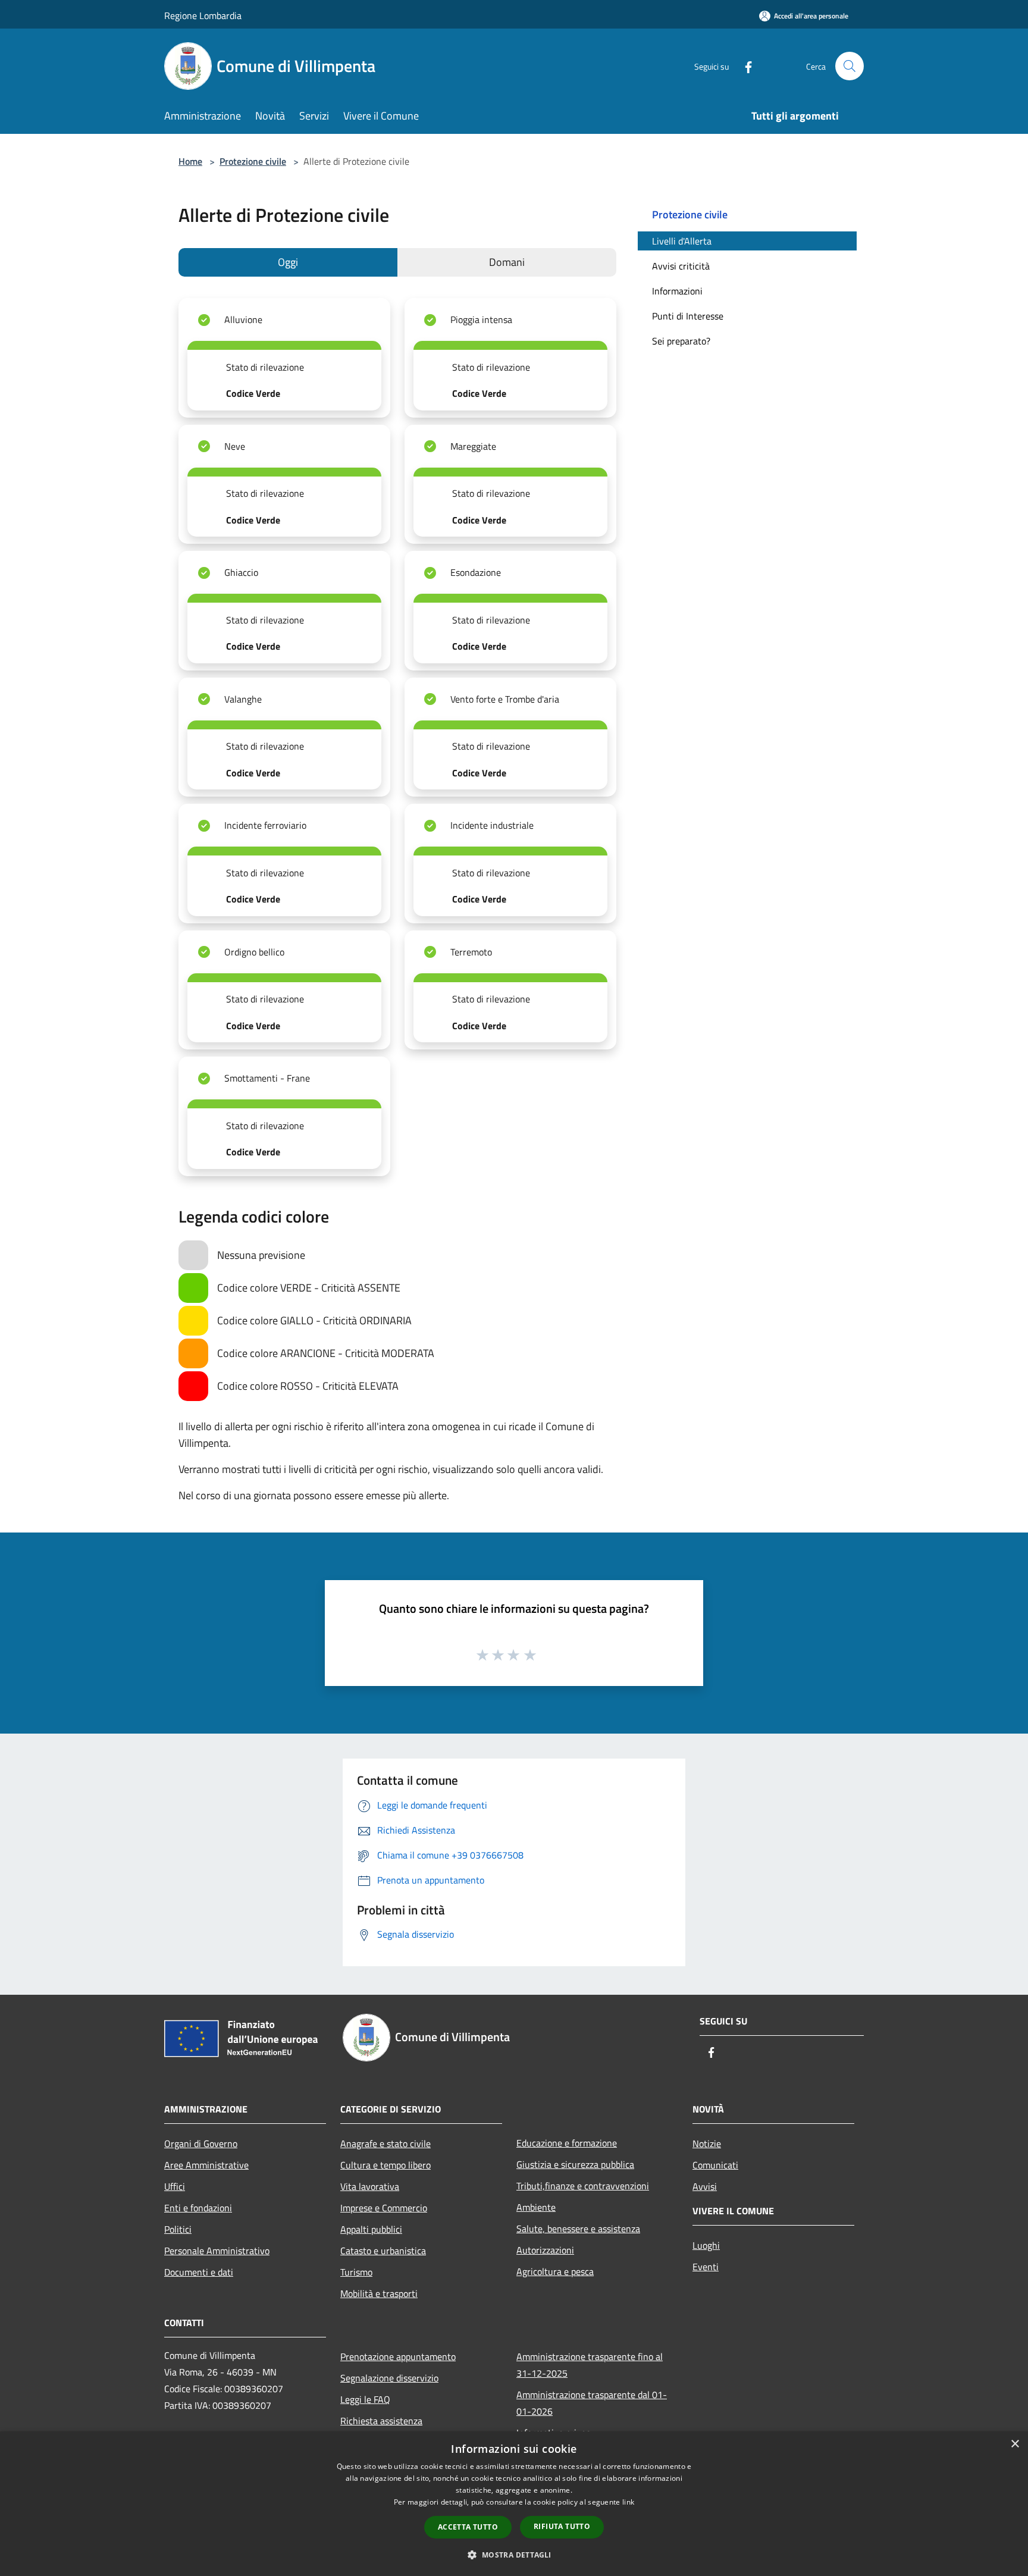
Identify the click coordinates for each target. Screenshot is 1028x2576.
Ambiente (536, 2207)
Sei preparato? (681, 341)
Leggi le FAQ (365, 2399)
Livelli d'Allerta (682, 241)
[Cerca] (850, 66)
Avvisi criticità (681, 266)
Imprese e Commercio (384, 2208)
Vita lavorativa (370, 2186)
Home (190, 161)
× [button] (1015, 2444)
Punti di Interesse (688, 316)
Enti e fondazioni (198, 2208)
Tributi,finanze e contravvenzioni (583, 2186)
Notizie (707, 2143)
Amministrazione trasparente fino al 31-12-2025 (590, 2365)
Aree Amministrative (206, 2165)
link (628, 2502)
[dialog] (514, 2504)
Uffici (175, 2186)
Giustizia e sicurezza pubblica (575, 2164)
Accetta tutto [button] (468, 2527)
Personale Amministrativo (217, 2251)
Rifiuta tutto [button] (562, 2526)
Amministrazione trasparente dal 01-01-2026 (592, 2403)
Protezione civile (253, 161)
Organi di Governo (201, 2143)
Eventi (706, 2267)
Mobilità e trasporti (379, 2293)
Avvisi (705, 2186)
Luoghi (706, 2245)
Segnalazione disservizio (389, 2378)
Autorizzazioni (545, 2250)
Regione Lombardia (203, 15)
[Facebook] (744, 66)
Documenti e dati (199, 2272)
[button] (514, 2555)
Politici (178, 2229)
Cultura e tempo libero (385, 2165)
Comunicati (715, 2165)
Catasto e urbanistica (383, 2251)
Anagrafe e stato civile (385, 2143)
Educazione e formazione (567, 2143)
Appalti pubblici (371, 2229)
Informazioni (677, 291)
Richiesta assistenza (381, 2421)
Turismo (356, 2272)
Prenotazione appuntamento (398, 2356)
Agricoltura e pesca (555, 2271)
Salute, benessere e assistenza (578, 2229)
